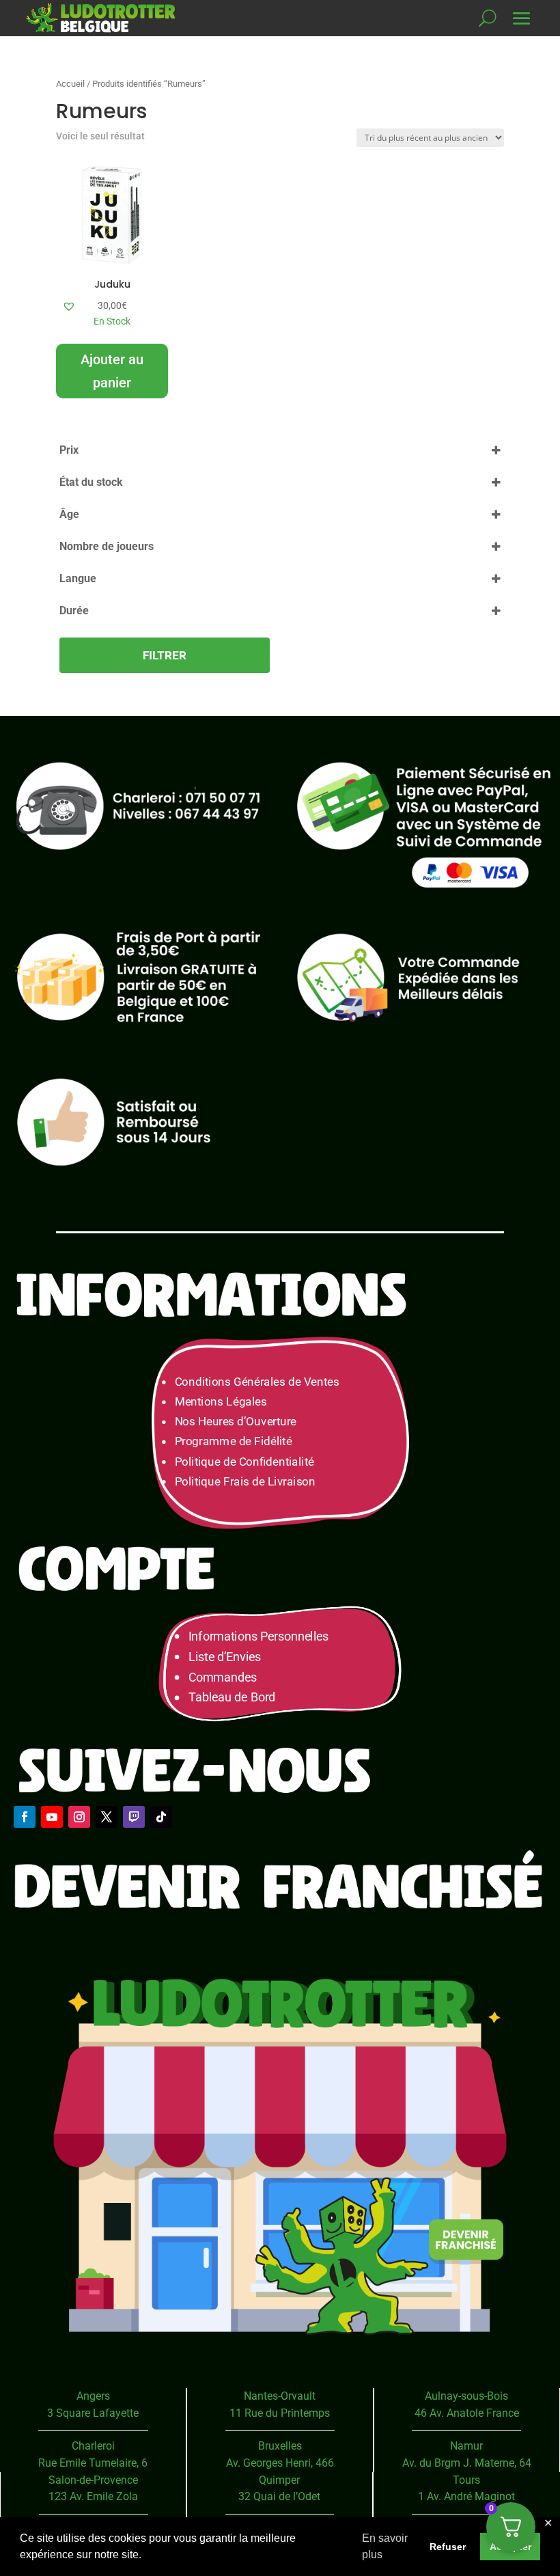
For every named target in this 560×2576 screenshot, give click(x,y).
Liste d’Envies (229, 1657)
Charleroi (93, 2446)
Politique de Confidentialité (244, 1462)
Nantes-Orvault (280, 2396)
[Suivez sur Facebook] (25, 1817)
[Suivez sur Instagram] (79, 1817)
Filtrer (165, 655)
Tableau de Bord (232, 1698)
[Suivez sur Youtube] (52, 1817)
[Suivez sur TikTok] (161, 1817)
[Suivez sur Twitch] (134, 1817)
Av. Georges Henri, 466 (280, 2463)
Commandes (223, 1677)
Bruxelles (280, 2446)
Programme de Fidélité (234, 1442)
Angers (93, 2396)
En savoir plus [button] (385, 2546)
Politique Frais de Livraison (245, 1482)
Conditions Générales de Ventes (257, 1382)
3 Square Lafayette (93, 2413)
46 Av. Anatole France (467, 2413)
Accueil (70, 84)
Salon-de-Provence (93, 2480)
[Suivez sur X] (107, 1817)
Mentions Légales (221, 1402)
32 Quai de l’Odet (279, 2496)
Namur (466, 2446)
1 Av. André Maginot (466, 2496)
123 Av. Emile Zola (93, 2496)
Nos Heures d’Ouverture (236, 1422)
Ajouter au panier (112, 371)
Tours (466, 2480)
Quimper (279, 2480)
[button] (69, 306)
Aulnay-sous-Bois (466, 2396)
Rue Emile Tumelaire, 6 (93, 2463)
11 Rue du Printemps (280, 2413)
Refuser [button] (448, 2547)
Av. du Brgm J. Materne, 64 (467, 2463)
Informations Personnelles (258, 1636)
